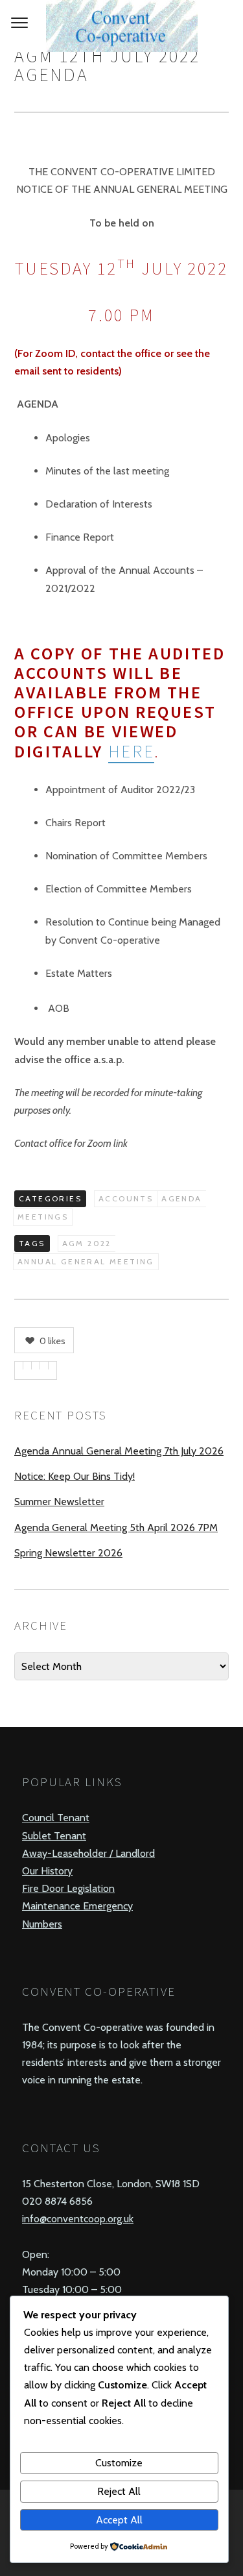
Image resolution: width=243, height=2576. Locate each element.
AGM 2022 (87, 1243)
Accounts (126, 1198)
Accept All (119, 2520)
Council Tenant (56, 1818)
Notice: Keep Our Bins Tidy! (75, 1476)
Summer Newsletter (59, 1502)
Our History (47, 1871)
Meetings (43, 1217)
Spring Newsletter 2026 (68, 1553)
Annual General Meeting (86, 1261)
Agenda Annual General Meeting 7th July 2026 (119, 1451)
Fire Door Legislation (68, 1888)
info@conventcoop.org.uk (78, 2219)
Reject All (119, 2491)
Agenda (181, 1198)
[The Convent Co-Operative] (121, 26)
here (132, 751)
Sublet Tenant (54, 1836)
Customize (119, 2463)
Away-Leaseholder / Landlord (88, 1853)
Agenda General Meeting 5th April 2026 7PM (116, 1527)
